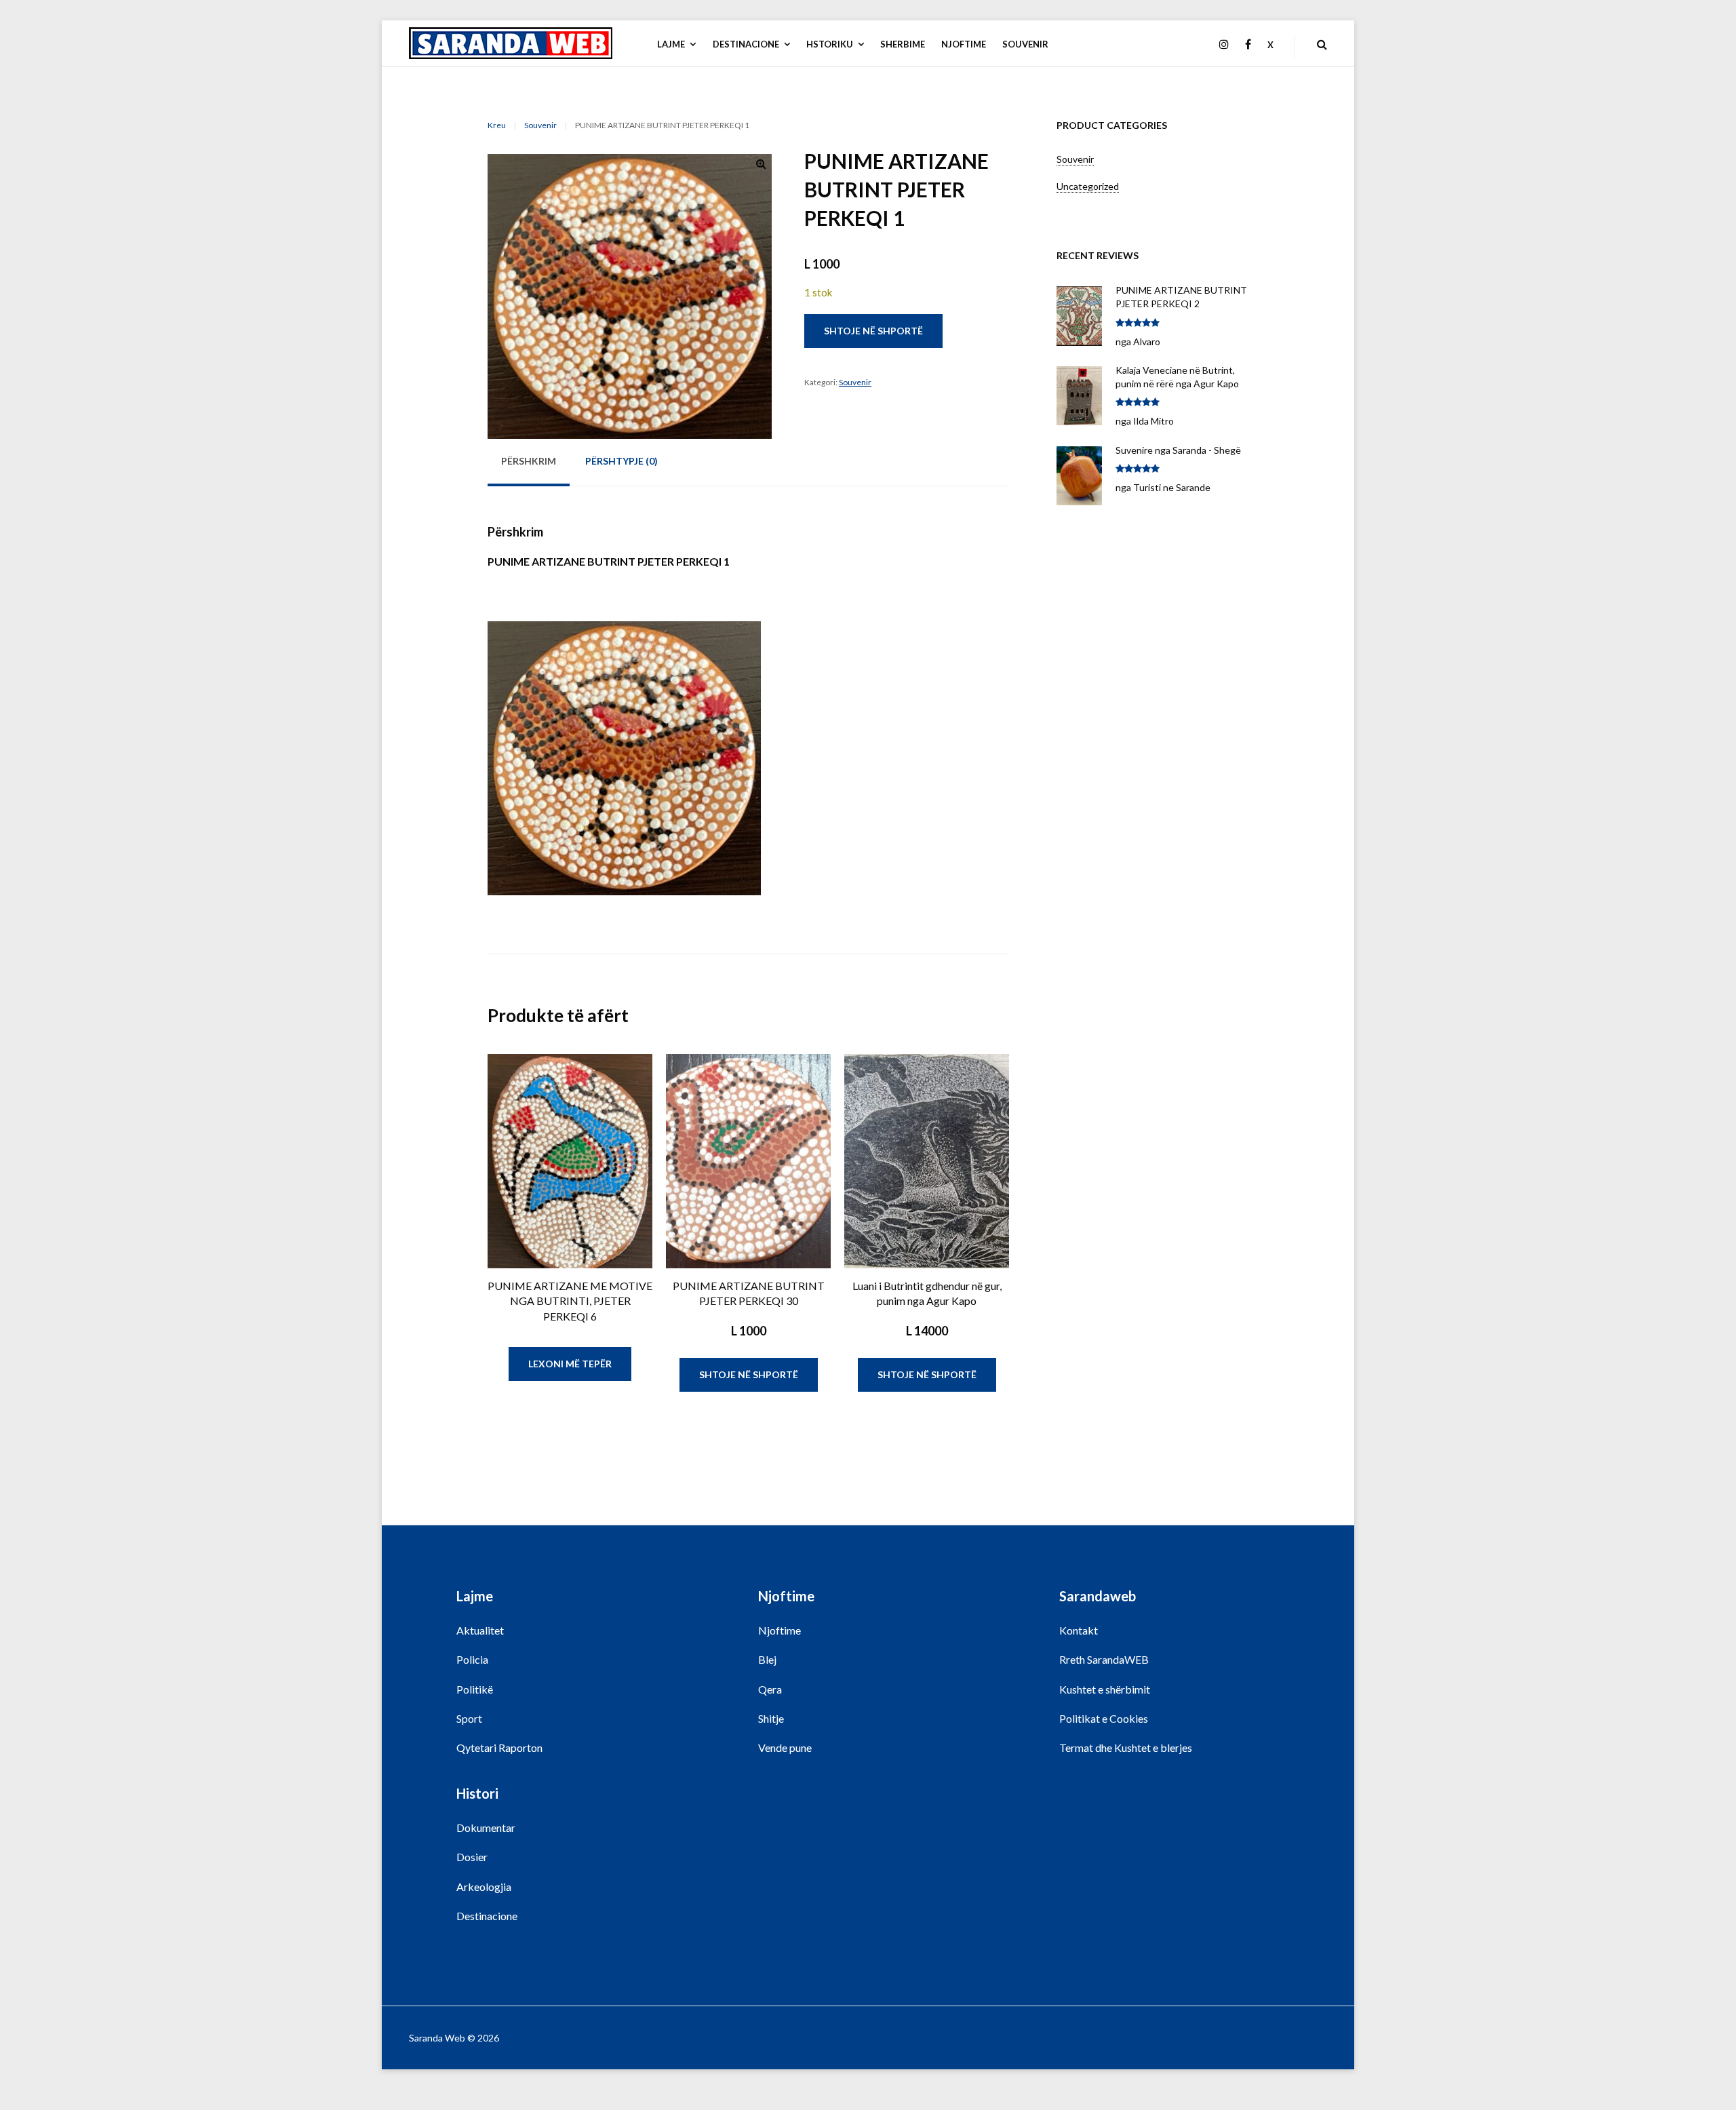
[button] (761, 166)
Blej (767, 1659)
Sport (469, 1718)
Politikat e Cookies (1104, 1718)
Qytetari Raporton (499, 1747)
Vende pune (785, 1747)
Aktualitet (480, 1630)
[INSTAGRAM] (1224, 45)
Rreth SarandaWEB (1104, 1659)
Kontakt (1079, 1630)
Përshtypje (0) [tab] (622, 461)
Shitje (771, 1718)
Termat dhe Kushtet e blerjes (1126, 1747)
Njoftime (780, 1630)
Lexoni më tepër (570, 1364)
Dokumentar (486, 1828)
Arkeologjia (484, 1887)
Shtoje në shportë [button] (749, 1374)
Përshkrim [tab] (529, 461)
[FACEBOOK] (1248, 45)
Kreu (497, 125)
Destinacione (487, 1916)
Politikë (475, 1689)
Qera (770, 1689)
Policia (472, 1659)
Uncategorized (1088, 186)
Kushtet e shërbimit (1105, 1689)
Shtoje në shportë (873, 331)
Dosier (472, 1857)
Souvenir (540, 125)
